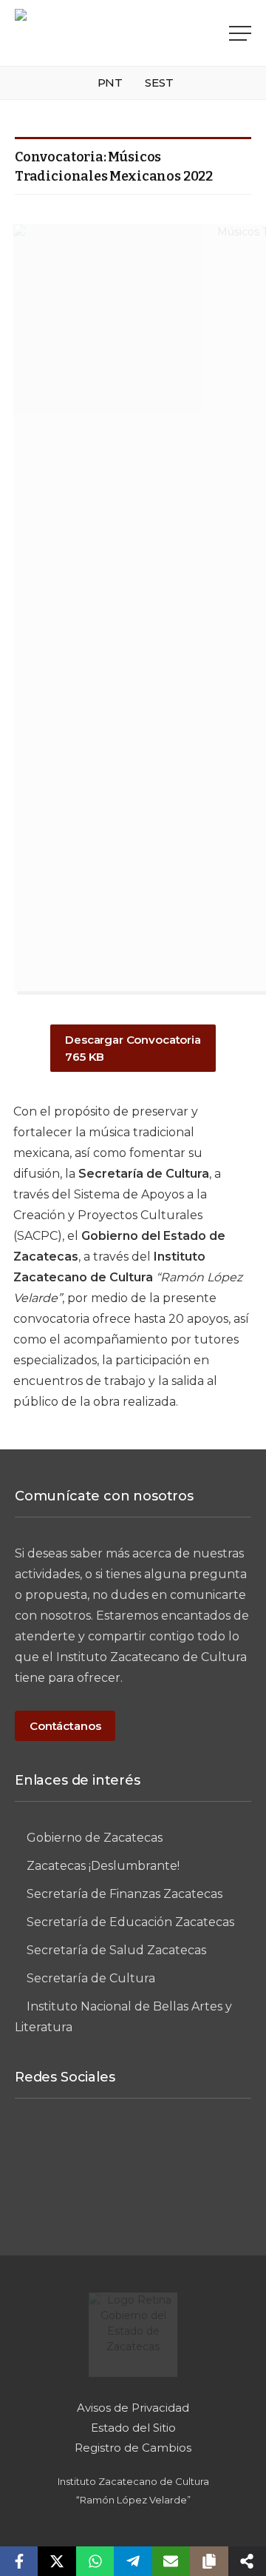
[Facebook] (51, 2147)
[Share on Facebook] (19, 2561)
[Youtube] (133, 2196)
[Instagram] (106, 2147)
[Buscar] (215, 33)
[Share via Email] (171, 2561)
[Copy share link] (209, 2561)
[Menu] (240, 33)
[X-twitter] (215, 2147)
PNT (110, 83)
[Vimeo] (160, 2147)
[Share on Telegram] (133, 2561)
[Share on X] (57, 2561)
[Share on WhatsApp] (95, 2561)
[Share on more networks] (247, 2561)
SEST (159, 83)
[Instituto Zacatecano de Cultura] (92, 33)
